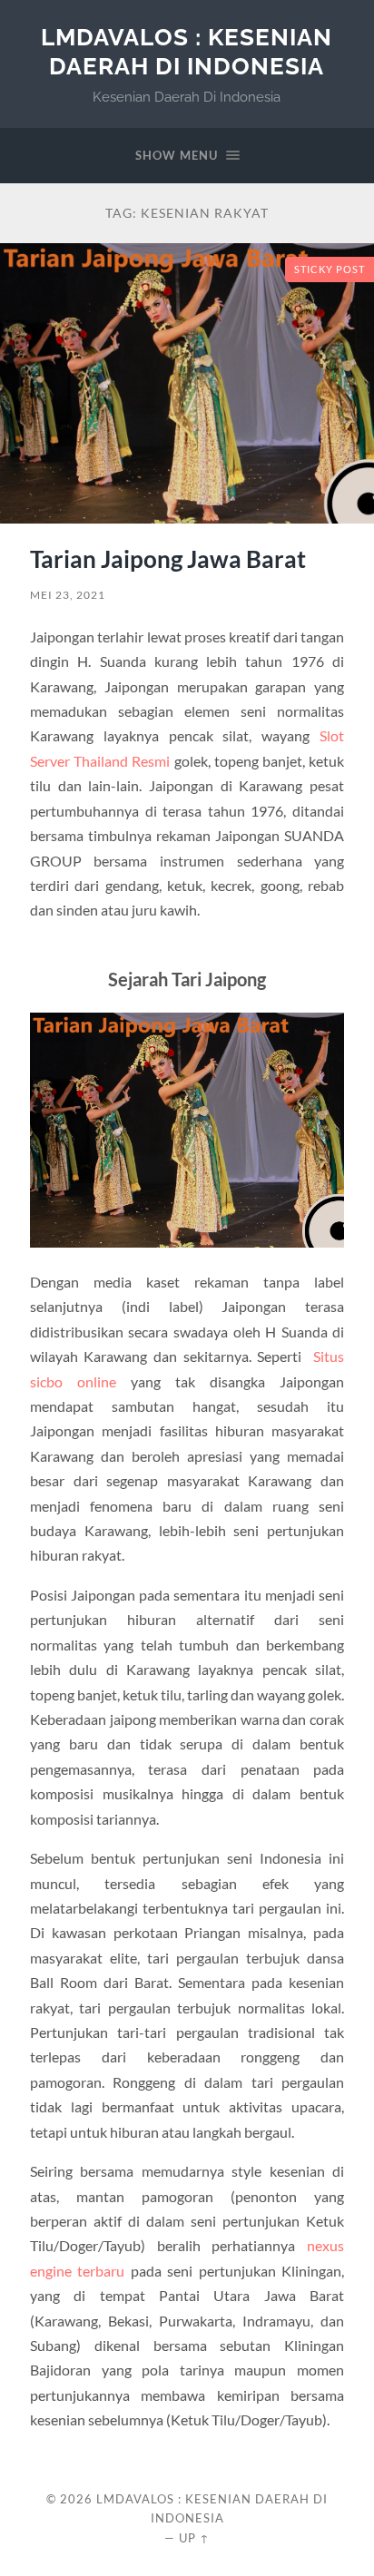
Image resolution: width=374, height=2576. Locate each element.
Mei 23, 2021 (68, 595)
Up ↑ (194, 2538)
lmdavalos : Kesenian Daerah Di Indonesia (187, 51)
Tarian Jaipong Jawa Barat (168, 559)
